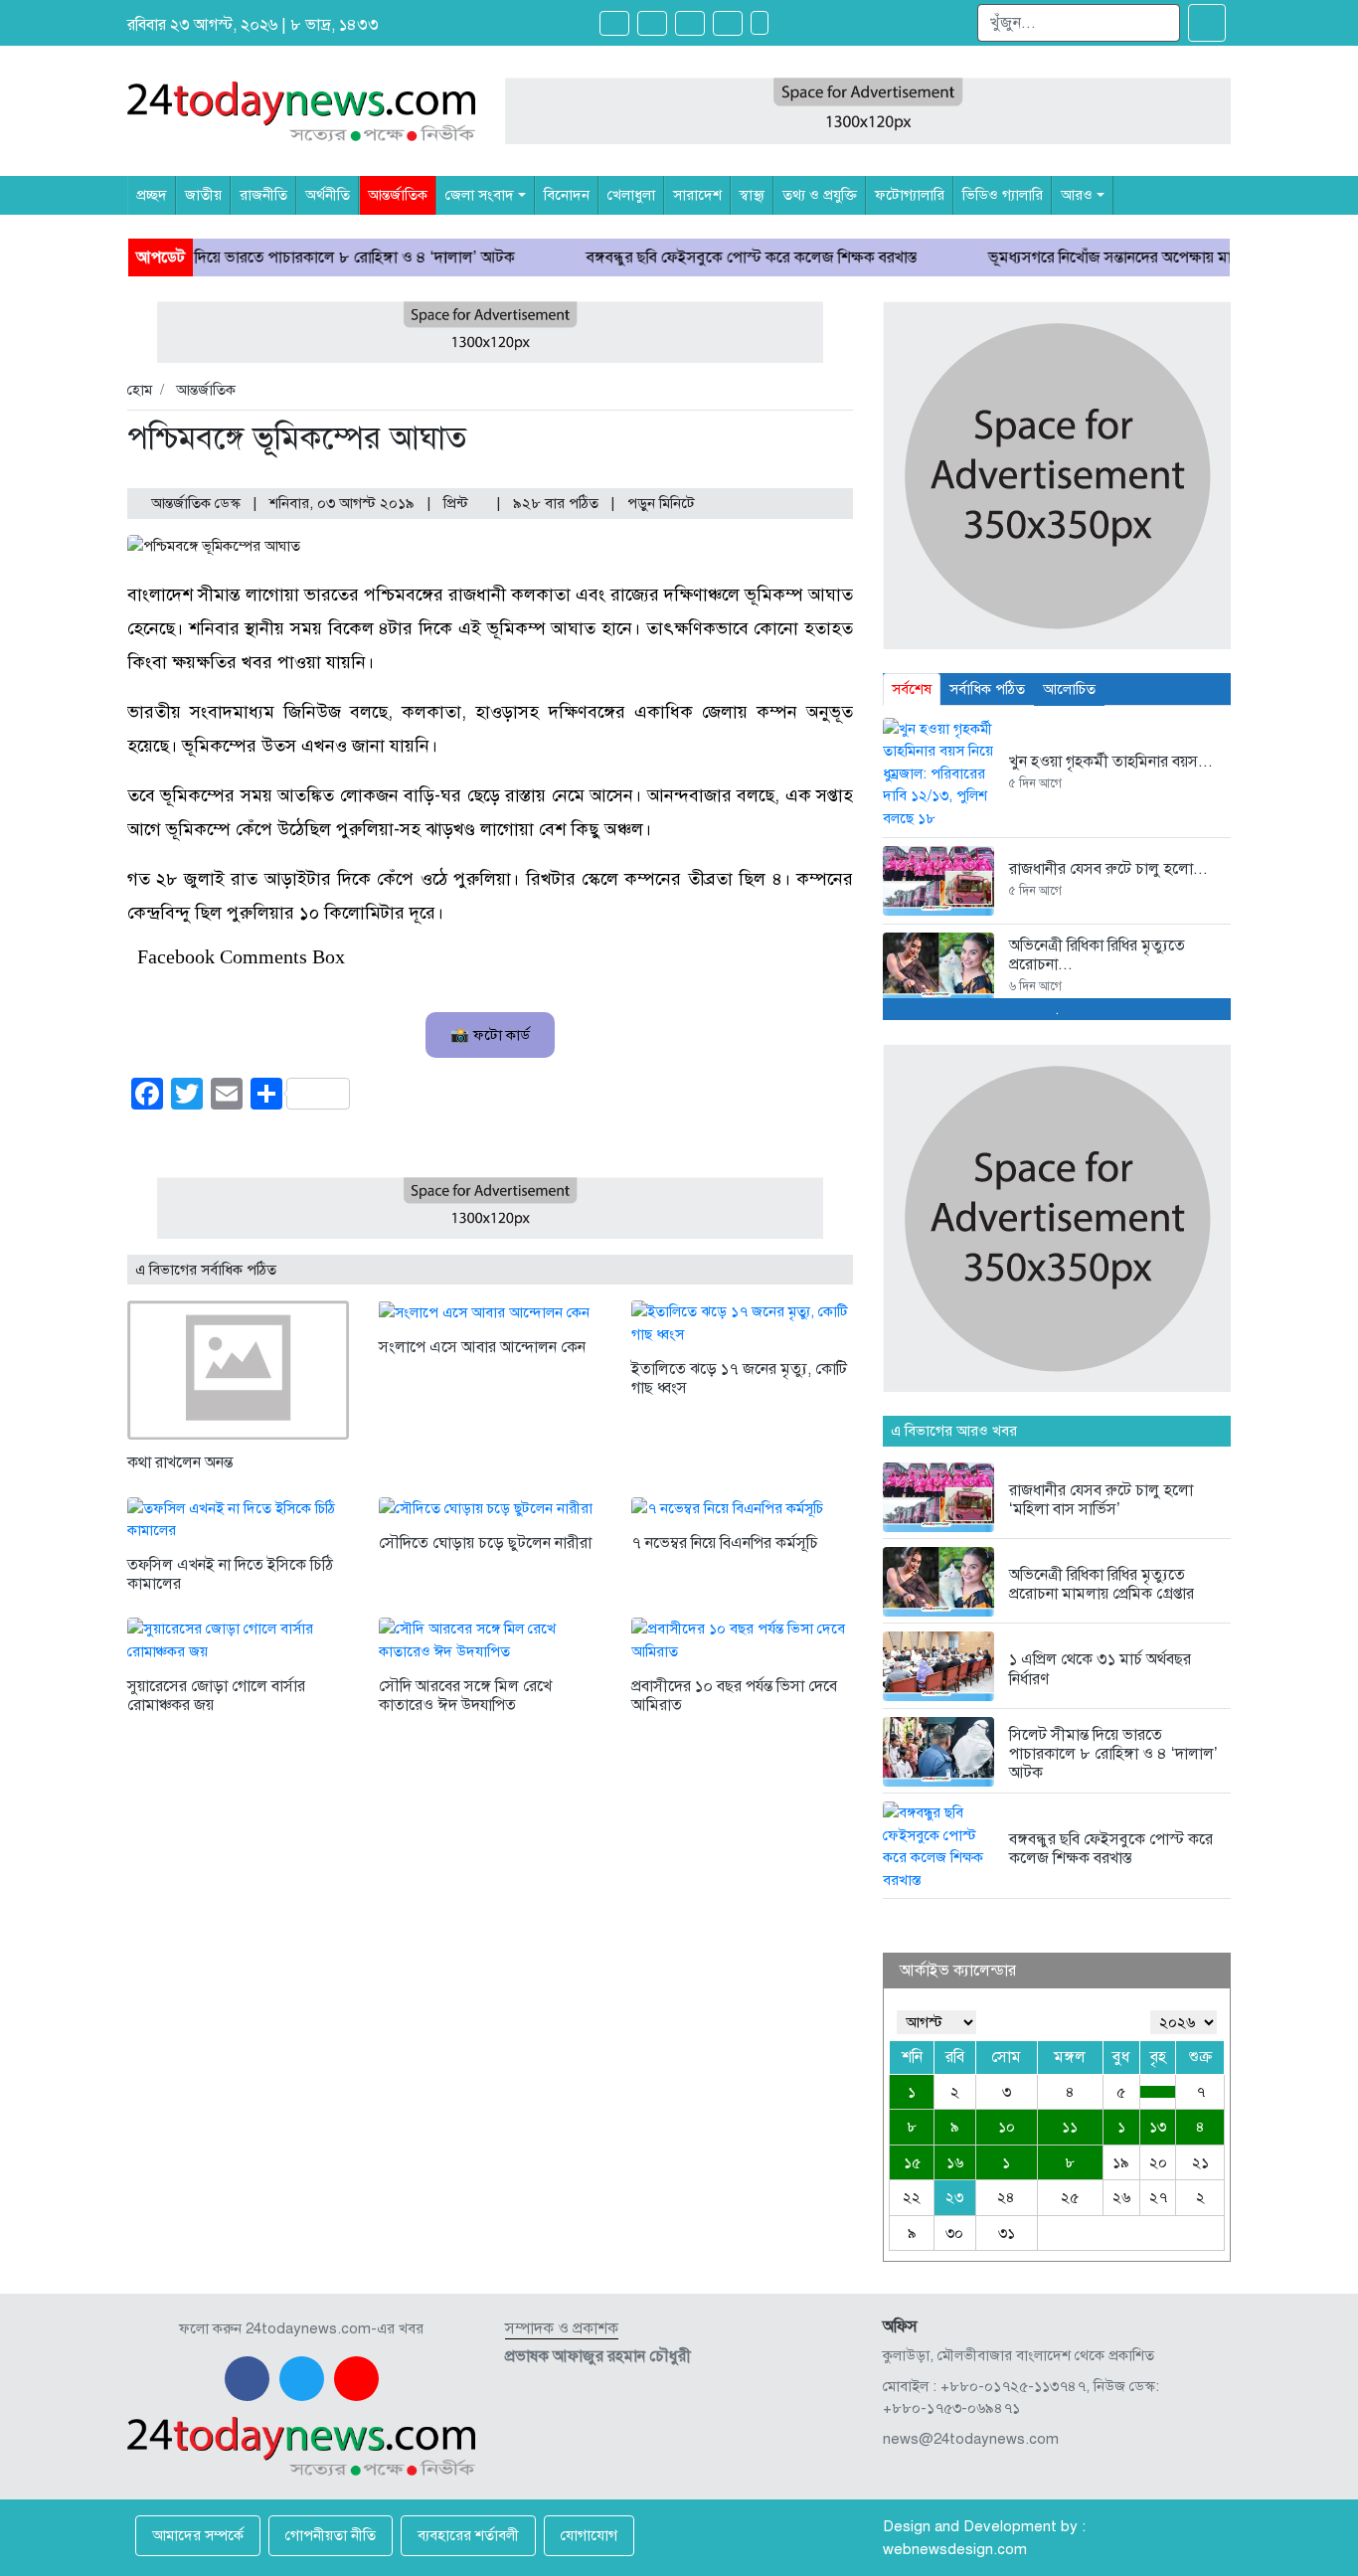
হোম (140, 390)
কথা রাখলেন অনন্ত (180, 1462)
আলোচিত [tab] (1069, 689)
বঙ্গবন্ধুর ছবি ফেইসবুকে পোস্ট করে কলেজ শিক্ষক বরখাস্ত (672, 258)
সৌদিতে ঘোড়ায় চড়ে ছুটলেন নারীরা (485, 1543)
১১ (1070, 2127)
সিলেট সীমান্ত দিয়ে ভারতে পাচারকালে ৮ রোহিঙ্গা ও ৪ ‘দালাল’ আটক (234, 258)
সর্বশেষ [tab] (912, 689)
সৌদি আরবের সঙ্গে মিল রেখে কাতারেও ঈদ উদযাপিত (465, 1696)
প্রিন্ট (458, 503)
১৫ (912, 2162)
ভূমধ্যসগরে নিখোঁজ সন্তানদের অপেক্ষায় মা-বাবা (1045, 258)
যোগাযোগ (589, 2535)
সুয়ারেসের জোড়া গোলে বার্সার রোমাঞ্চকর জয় (216, 1696)
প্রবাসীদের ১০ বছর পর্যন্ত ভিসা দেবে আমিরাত (734, 1696)
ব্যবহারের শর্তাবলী (468, 2535)
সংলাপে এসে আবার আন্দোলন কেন (482, 1347)
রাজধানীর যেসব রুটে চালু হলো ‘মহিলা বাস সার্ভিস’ (1101, 1500)
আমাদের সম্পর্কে (198, 2535)
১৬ (955, 2162)
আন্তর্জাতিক (206, 390)
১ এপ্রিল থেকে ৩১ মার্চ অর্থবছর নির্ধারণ (1100, 1669)
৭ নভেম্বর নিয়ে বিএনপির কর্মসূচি (725, 1543)
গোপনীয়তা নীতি (331, 2535)
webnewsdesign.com (955, 2549)
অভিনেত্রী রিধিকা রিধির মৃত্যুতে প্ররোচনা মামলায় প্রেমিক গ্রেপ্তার (1102, 1584)
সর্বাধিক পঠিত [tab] (987, 689)
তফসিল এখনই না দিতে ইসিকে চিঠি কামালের (230, 1574)
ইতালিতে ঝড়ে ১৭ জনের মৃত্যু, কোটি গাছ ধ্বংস (739, 1378)
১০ (1007, 2127)
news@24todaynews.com (971, 2439)
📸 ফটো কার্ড (490, 1035)
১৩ (1158, 2127)
